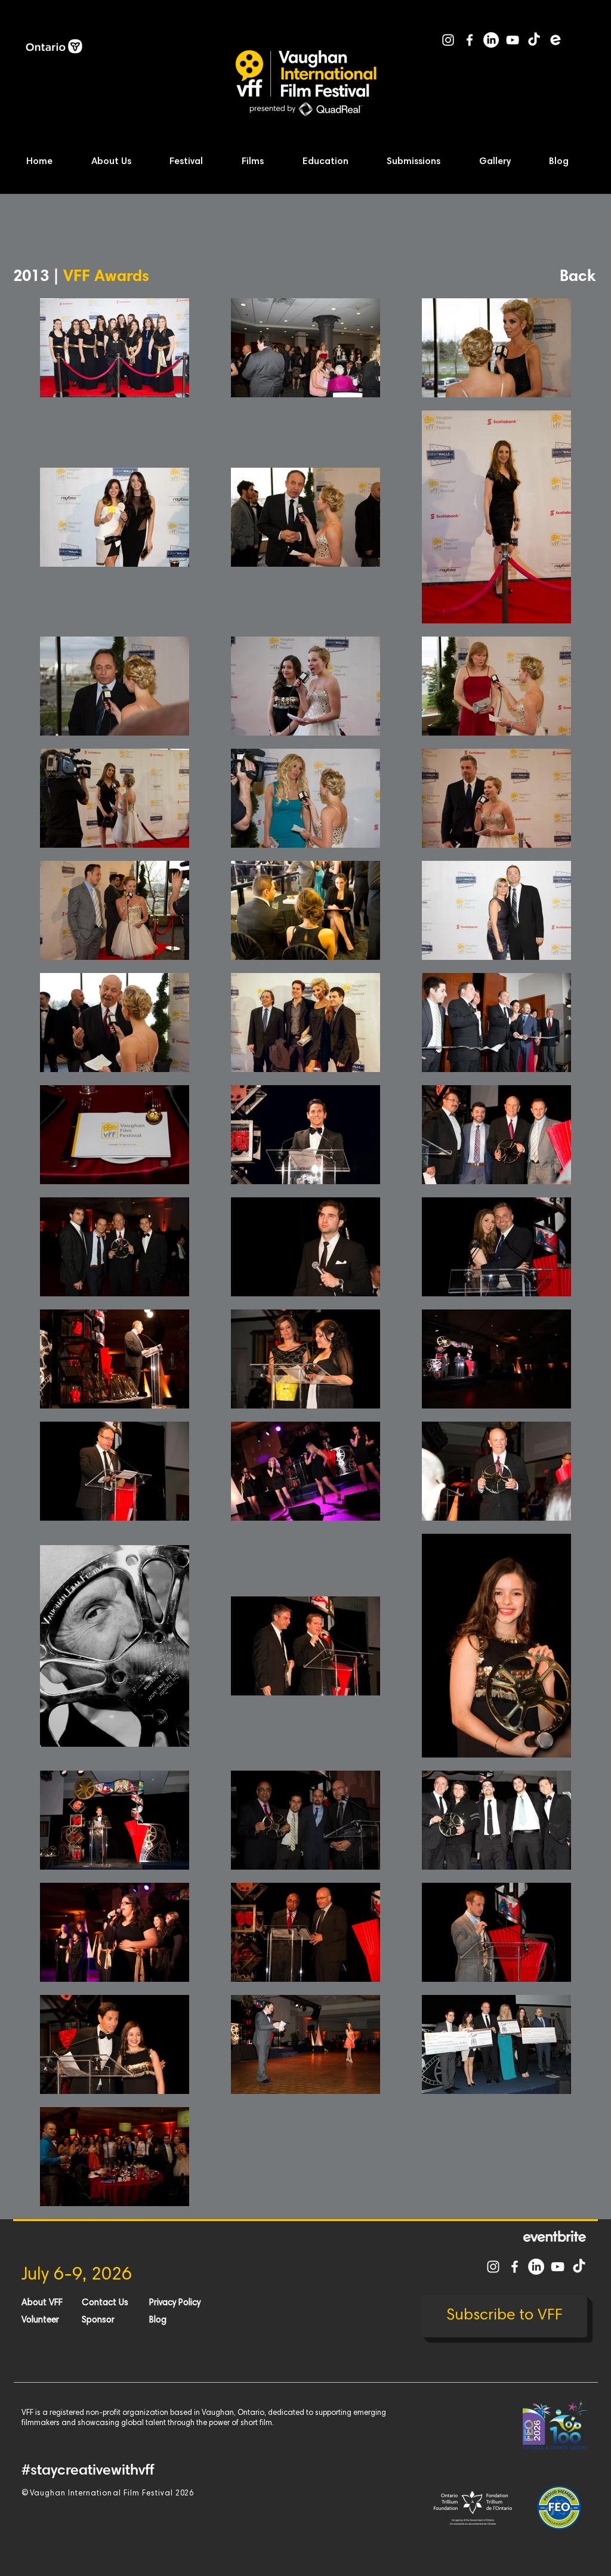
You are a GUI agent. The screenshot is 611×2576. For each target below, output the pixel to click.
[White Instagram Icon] (448, 40)
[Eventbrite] (556, 40)
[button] (123, 162)
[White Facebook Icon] (470, 40)
